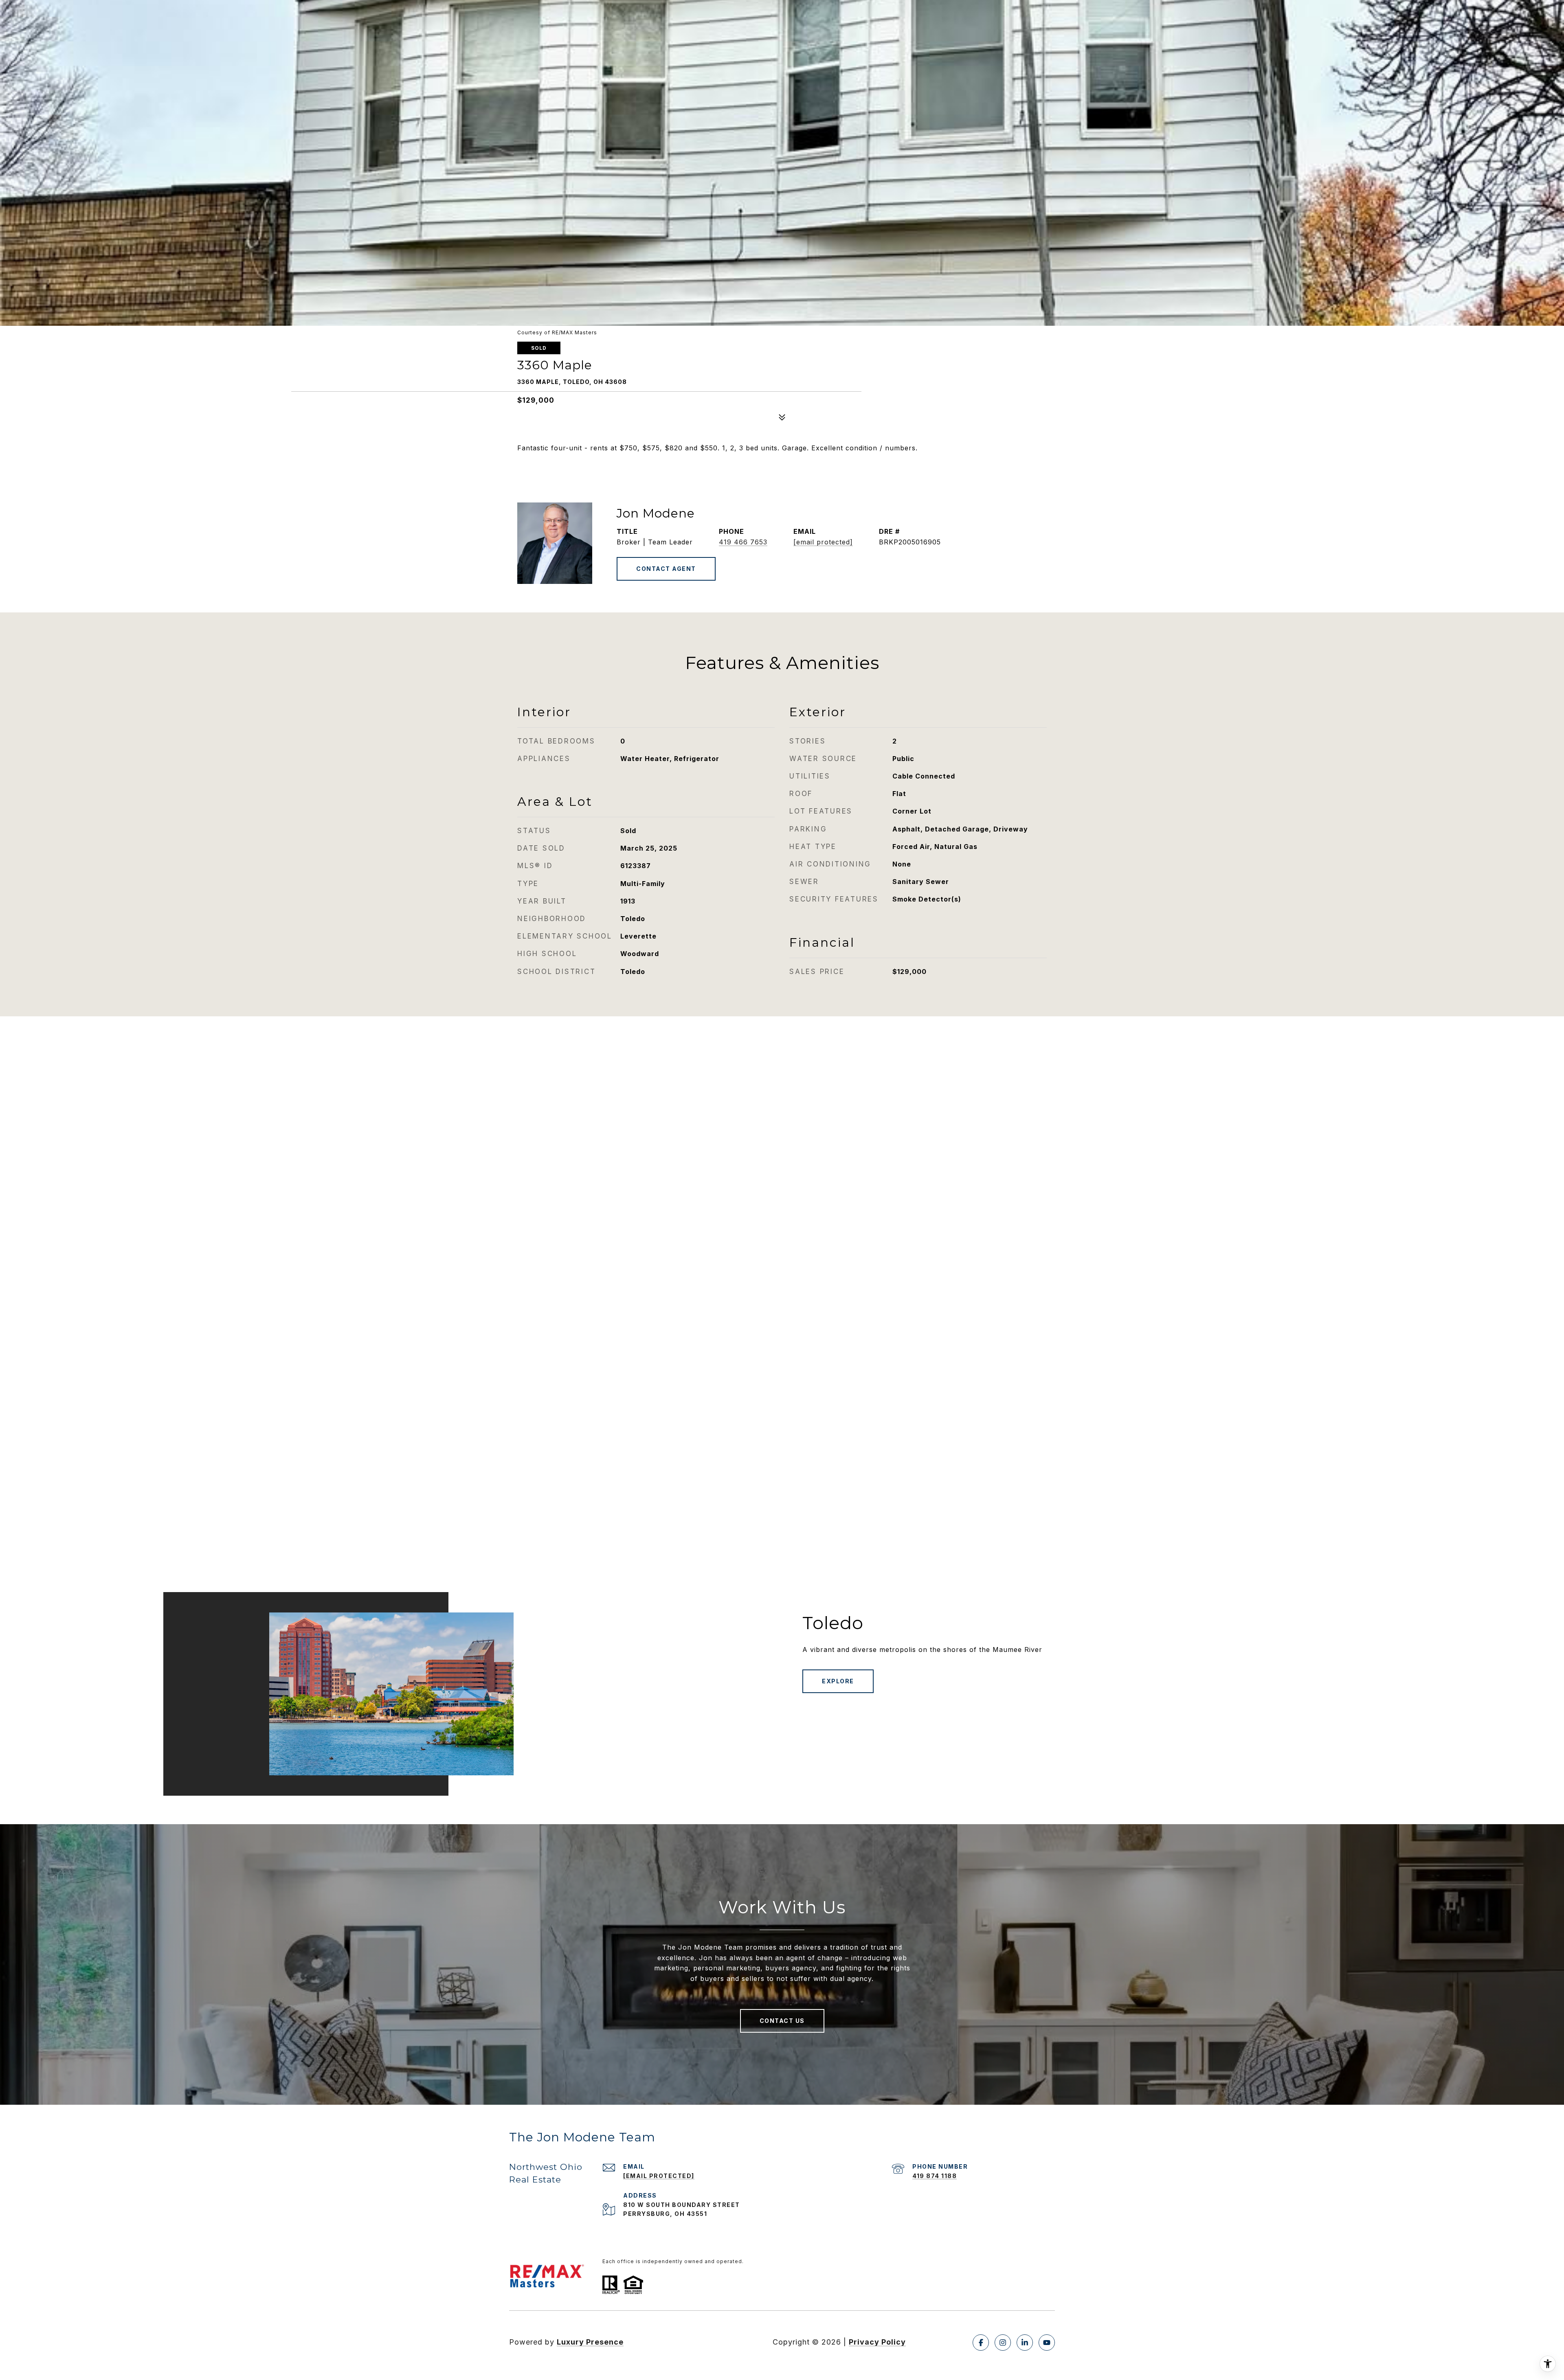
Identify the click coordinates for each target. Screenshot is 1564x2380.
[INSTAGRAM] (1003, 2343)
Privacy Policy (877, 2342)
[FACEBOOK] (981, 2343)
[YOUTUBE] (1047, 2343)
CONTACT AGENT (666, 569)
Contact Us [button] (782, 2021)
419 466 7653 (743, 542)
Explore (838, 1681)
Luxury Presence (590, 2342)
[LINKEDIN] (1025, 2343)
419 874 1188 (935, 2176)
